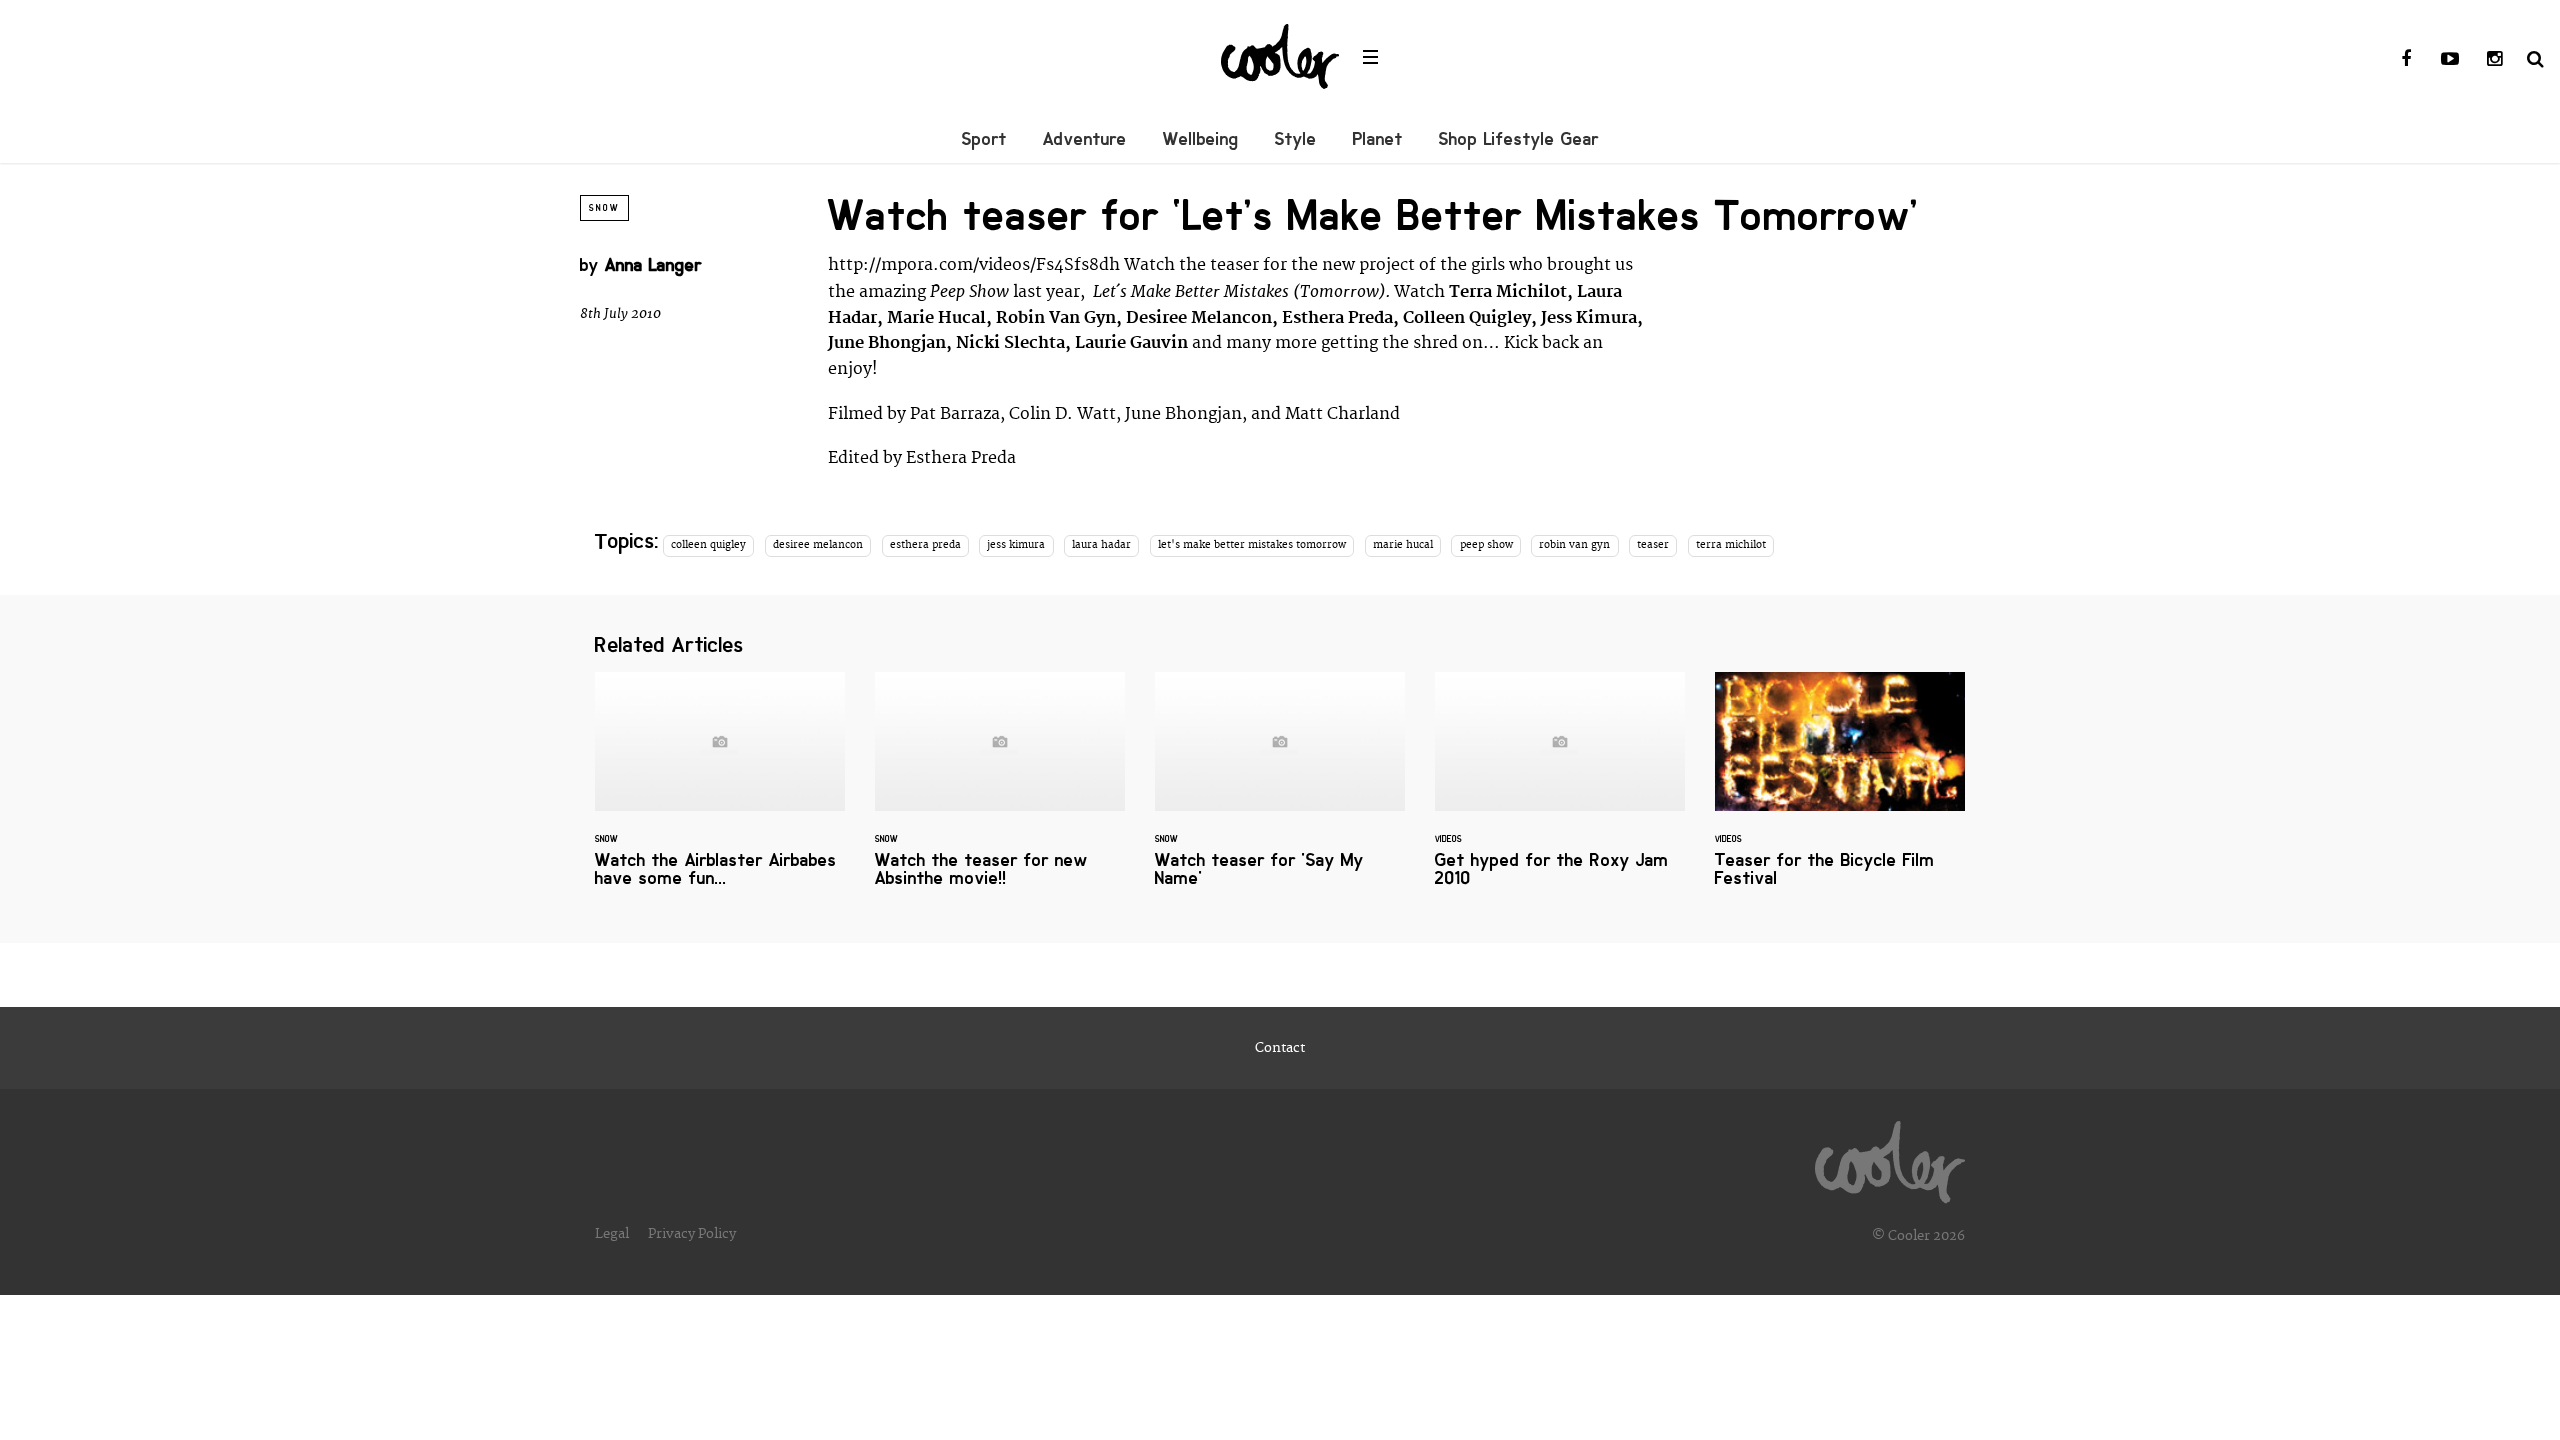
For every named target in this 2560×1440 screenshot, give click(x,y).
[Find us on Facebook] (2406, 60)
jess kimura (1016, 545)
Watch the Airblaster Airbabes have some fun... (720, 791)
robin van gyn (1574, 545)
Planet (1378, 139)
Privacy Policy (692, 1234)
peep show (1486, 545)
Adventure (1085, 139)
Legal (612, 1234)
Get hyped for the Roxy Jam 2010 (1560, 791)
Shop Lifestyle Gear (1519, 139)
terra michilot (1731, 545)
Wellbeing (1201, 139)
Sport (984, 139)
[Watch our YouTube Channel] (2450, 60)
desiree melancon (818, 545)
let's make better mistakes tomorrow (1252, 545)
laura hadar (1101, 545)
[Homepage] (1890, 1157)
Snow (604, 208)
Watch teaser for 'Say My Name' (1280, 791)
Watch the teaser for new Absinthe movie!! (1000, 791)
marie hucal (1403, 545)
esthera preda (925, 545)
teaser (1653, 545)
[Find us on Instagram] (2494, 60)
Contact (1280, 1048)
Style (1296, 139)
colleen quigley (708, 545)
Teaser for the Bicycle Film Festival (1840, 791)
